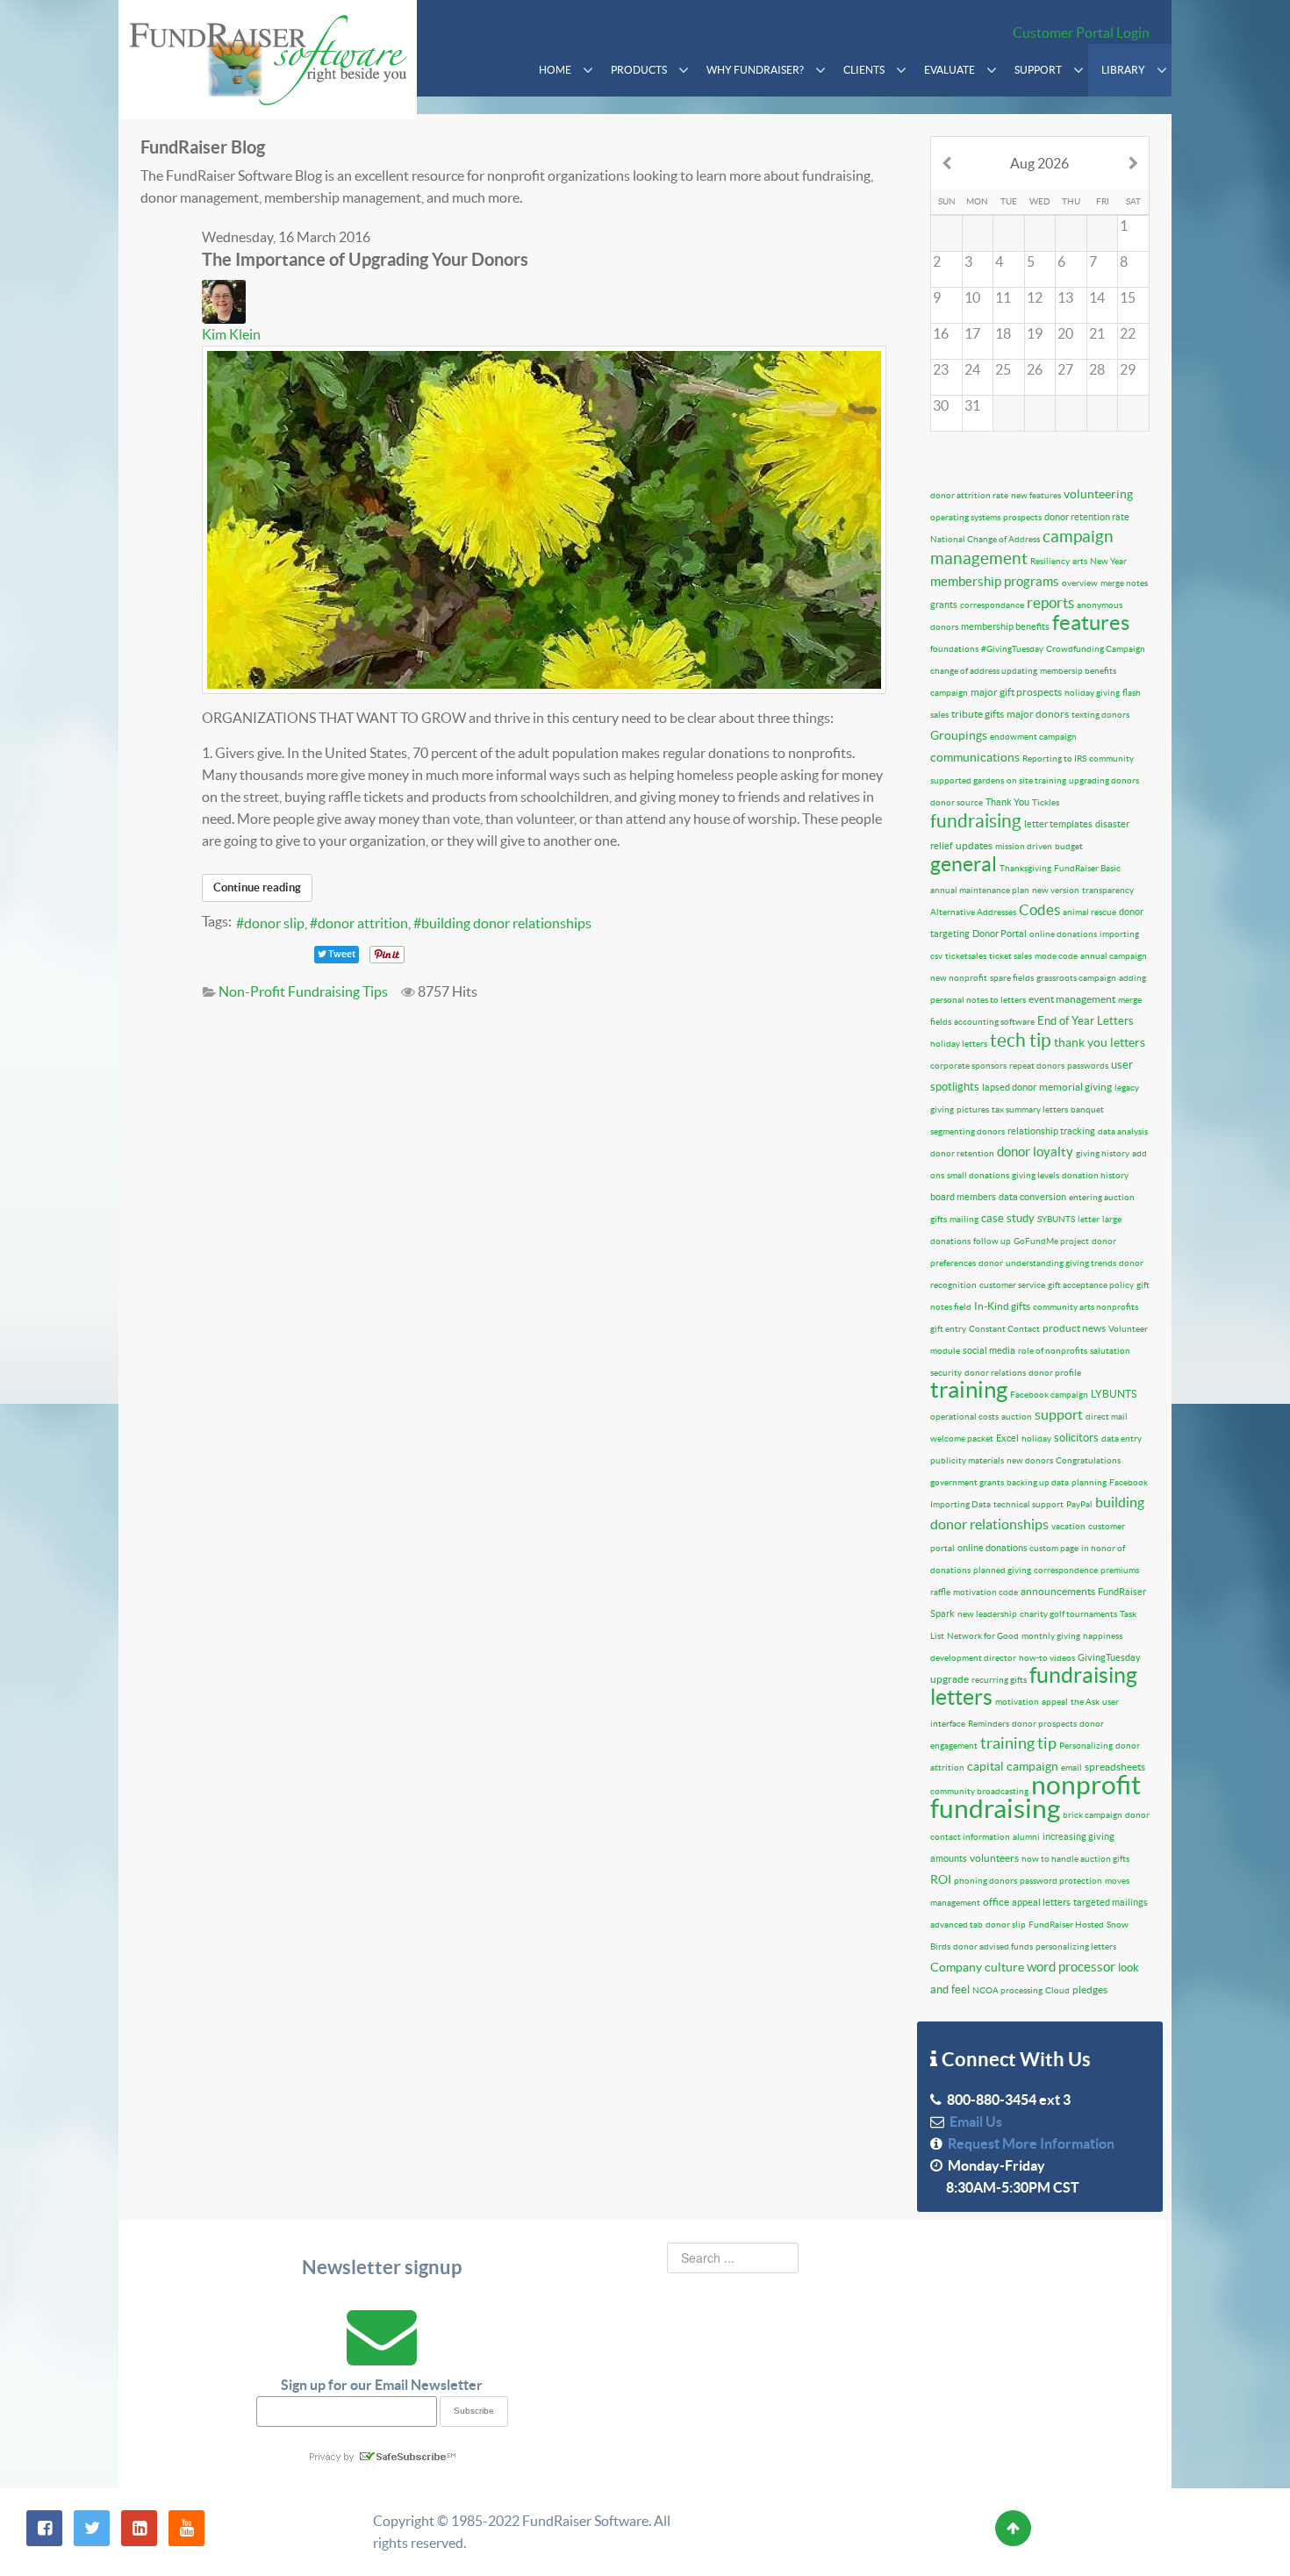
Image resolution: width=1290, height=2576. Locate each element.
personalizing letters (1076, 1946)
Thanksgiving (1025, 868)
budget (1069, 846)
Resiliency (1050, 561)
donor (991, 1263)
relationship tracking (1051, 1131)
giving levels (1036, 1175)
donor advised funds (993, 1946)
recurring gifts (999, 1680)
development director (973, 1658)
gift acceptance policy (1091, 1285)
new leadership (987, 1614)
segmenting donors (967, 1131)
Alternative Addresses (973, 912)
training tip (1018, 1743)
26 (1035, 369)
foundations (954, 649)
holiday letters (959, 1044)
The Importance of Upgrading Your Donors (365, 259)
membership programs (995, 581)
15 (1128, 297)
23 (941, 369)
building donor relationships (506, 923)
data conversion (1032, 1197)
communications (975, 757)
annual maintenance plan (980, 890)
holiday (1036, 1438)
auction (1017, 1417)
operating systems (965, 517)
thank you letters (1100, 1042)
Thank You (1007, 802)
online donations (1063, 934)
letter (1089, 1219)
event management (1072, 999)
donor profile (1055, 1373)
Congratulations (1088, 1460)
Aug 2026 (1039, 163)
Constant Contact (1004, 1329)
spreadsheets (1115, 1767)
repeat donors (1037, 1066)
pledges (1090, 1989)
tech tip (1021, 1040)
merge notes (1124, 583)
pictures (973, 1109)
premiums (1120, 1570)
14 (1097, 297)
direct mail (1107, 1417)
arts (1080, 561)
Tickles (1046, 802)
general (964, 864)
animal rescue (1089, 912)
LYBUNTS (1114, 1394)
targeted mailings (1111, 1902)
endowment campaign (1033, 737)
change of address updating (984, 671)
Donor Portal (1000, 934)
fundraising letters (1034, 1686)
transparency (1108, 890)
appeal (1055, 1702)
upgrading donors (1104, 780)
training (969, 1389)
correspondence (1066, 1570)
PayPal (1079, 1504)
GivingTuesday (1109, 1657)
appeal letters (1041, 1902)
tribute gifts (978, 714)
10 (972, 297)
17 (972, 333)
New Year (1108, 561)
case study (1008, 1218)
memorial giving (1075, 1087)
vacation (1068, 1526)
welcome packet (962, 1438)
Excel (1007, 1438)
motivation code (985, 1592)
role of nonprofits (1053, 1351)
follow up (992, 1241)
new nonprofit (959, 978)
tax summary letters (1030, 1109)
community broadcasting (979, 1791)
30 (941, 405)
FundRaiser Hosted (1066, 1925)
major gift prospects (1016, 692)
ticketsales (966, 956)
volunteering (1098, 494)
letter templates (1058, 824)
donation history (1095, 1175)
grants (944, 605)
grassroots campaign (1076, 978)
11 (1003, 297)
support (1059, 1414)
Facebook (1129, 1482)
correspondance (992, 605)
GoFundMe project (1051, 1241)
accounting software (994, 1022)
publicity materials (967, 1460)
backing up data (1038, 1482)
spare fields (1012, 978)
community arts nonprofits (1086, 1307)
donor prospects (1044, 1724)
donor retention (962, 1153)
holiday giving (1092, 693)
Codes (1039, 909)
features (1091, 623)
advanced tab (957, 1925)
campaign (949, 693)
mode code (1056, 956)
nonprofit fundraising (1036, 1796)
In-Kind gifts (1002, 1306)
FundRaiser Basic (1087, 868)
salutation (1110, 1351)
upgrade (950, 1679)
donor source (957, 802)
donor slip (274, 923)
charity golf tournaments (1068, 1614)
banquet (1087, 1109)
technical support (1028, 1504)
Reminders (989, 1724)
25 (1003, 369)
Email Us (973, 2122)
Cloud (1057, 1990)
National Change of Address (985, 539)
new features (1036, 495)
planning (1089, 1482)
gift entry (948, 1329)
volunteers (994, 1858)
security (946, 1373)
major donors (1038, 714)
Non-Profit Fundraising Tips (303, 991)
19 (1035, 333)
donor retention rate (1087, 517)
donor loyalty (1035, 1152)
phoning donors (985, 1881)
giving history (1103, 1153)
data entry (1122, 1438)
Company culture (977, 1967)
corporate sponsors (968, 1066)
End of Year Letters (1086, 1021)
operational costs (964, 1417)
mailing (964, 1219)
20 (1065, 333)
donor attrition (363, 923)
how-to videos (1047, 1658)
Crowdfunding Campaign (1096, 649)
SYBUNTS (1056, 1219)
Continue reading (257, 887)
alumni (1026, 1837)
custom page (1054, 1548)
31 (972, 405)
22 (1128, 333)
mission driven (1024, 846)
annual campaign (1114, 956)
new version (1056, 890)
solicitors (1076, 1438)
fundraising (976, 821)
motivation (1017, 1702)
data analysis (1123, 1131)
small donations (978, 1175)
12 (1035, 297)
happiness (1103, 1636)
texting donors (1100, 715)
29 (1128, 369)
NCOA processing (1007, 1990)
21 (1097, 333)
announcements (1058, 1591)
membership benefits (1005, 626)
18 (1003, 333)
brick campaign (1093, 1815)
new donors (1030, 1460)
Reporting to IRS (1054, 758)
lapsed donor (1009, 1087)
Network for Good (983, 1636)
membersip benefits (1078, 671)
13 (1065, 297)
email (1071, 1767)
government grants (967, 1482)
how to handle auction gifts (1075, 1859)
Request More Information (1028, 2143)
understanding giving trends (1061, 1263)
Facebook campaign (1049, 1395)
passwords (1088, 1066)
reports (1050, 602)
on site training (1036, 780)
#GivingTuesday (1012, 649)
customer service (1012, 1285)
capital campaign (1013, 1766)
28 (1097, 369)
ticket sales (1010, 956)
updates (974, 845)
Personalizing (1086, 1746)
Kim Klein (231, 334)
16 (941, 333)
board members (963, 1197)
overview (1080, 583)
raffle (940, 1592)
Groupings (959, 735)
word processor (1071, 1967)
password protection (1061, 1881)
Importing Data (960, 1504)
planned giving (1002, 1570)
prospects (1022, 517)
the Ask (1085, 1702)
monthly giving (1051, 1636)
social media (989, 1350)
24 (972, 369)
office (996, 1902)
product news (1074, 1328)
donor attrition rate (969, 495)
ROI (941, 1879)
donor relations (995, 1373)
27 (1065, 369)
